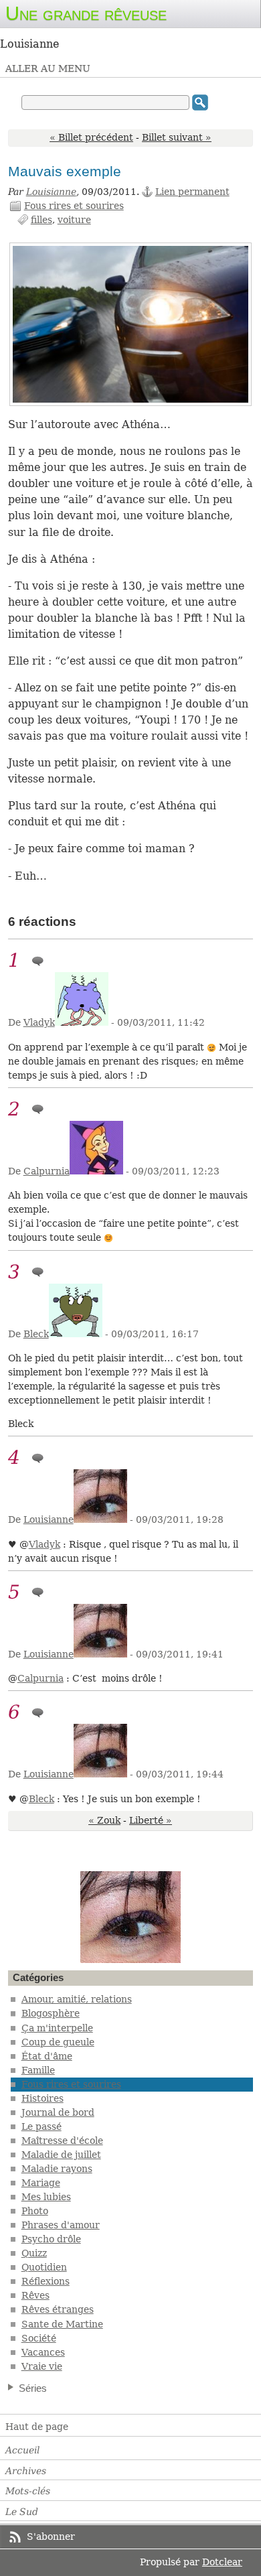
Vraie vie (42, 2366)
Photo (35, 2211)
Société (39, 2338)
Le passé (41, 2126)
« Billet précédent (91, 137)
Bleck (36, 1334)
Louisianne (51, 192)
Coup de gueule (58, 2042)
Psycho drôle (51, 2239)
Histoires (42, 2098)
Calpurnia (47, 1171)
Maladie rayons (57, 2169)
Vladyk (39, 1022)
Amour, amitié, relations (77, 1999)
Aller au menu (48, 68)
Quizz (34, 2253)
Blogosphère (51, 2013)
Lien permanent (192, 192)
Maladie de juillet (61, 2155)
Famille (38, 2070)
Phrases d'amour (61, 2225)
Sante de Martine (62, 2324)
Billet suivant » (177, 137)
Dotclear (222, 2562)
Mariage (41, 2183)
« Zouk (104, 1820)
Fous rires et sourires (74, 206)
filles (41, 220)
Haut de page (37, 2427)
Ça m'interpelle (57, 2028)
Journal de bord (58, 2112)
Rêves (35, 2295)
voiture (74, 220)
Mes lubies (46, 2197)
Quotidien (44, 2267)
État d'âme (47, 2056)
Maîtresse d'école (62, 2141)
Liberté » (151, 1820)
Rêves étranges (58, 2309)
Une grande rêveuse (86, 13)
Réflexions (46, 2281)
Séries (33, 2388)
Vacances (43, 2352)
